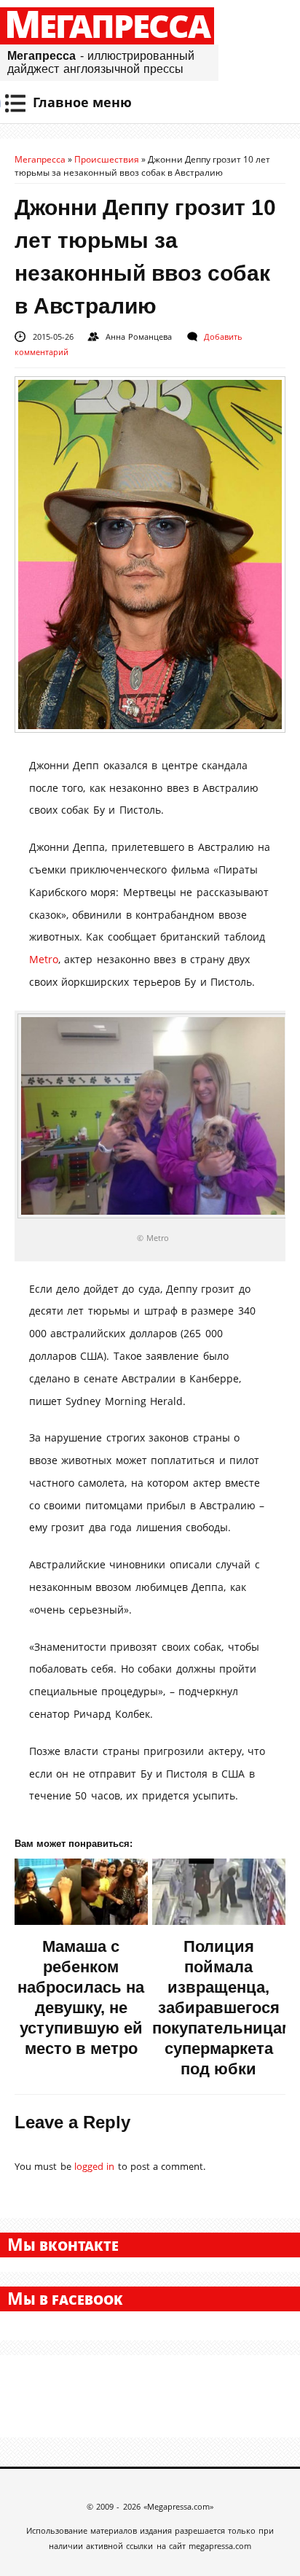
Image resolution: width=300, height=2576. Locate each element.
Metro (44, 959)
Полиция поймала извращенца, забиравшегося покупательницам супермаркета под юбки (223, 2008)
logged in (94, 2166)
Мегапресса (107, 26)
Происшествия (107, 159)
